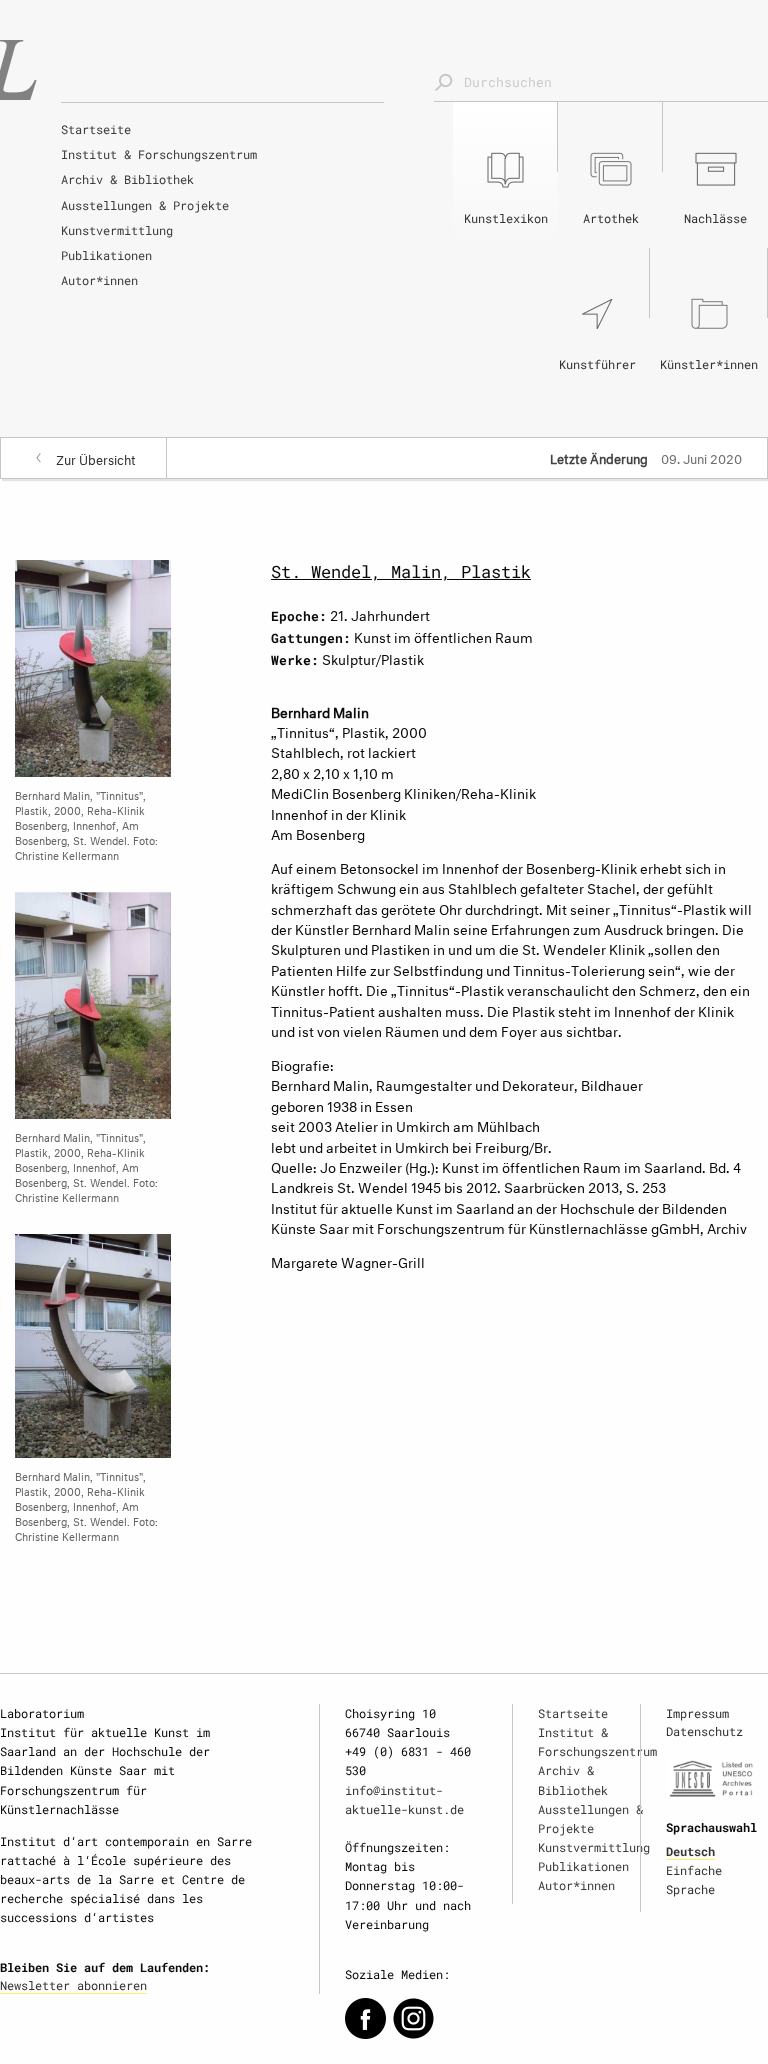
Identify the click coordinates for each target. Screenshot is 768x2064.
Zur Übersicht (96, 458)
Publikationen (106, 255)
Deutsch (690, 1851)
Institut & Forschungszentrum (159, 154)
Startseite (96, 129)
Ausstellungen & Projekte (145, 205)
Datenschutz (704, 1731)
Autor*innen (99, 280)
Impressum (697, 1713)
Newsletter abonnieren (73, 1985)
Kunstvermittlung (117, 230)
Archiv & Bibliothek (127, 179)
